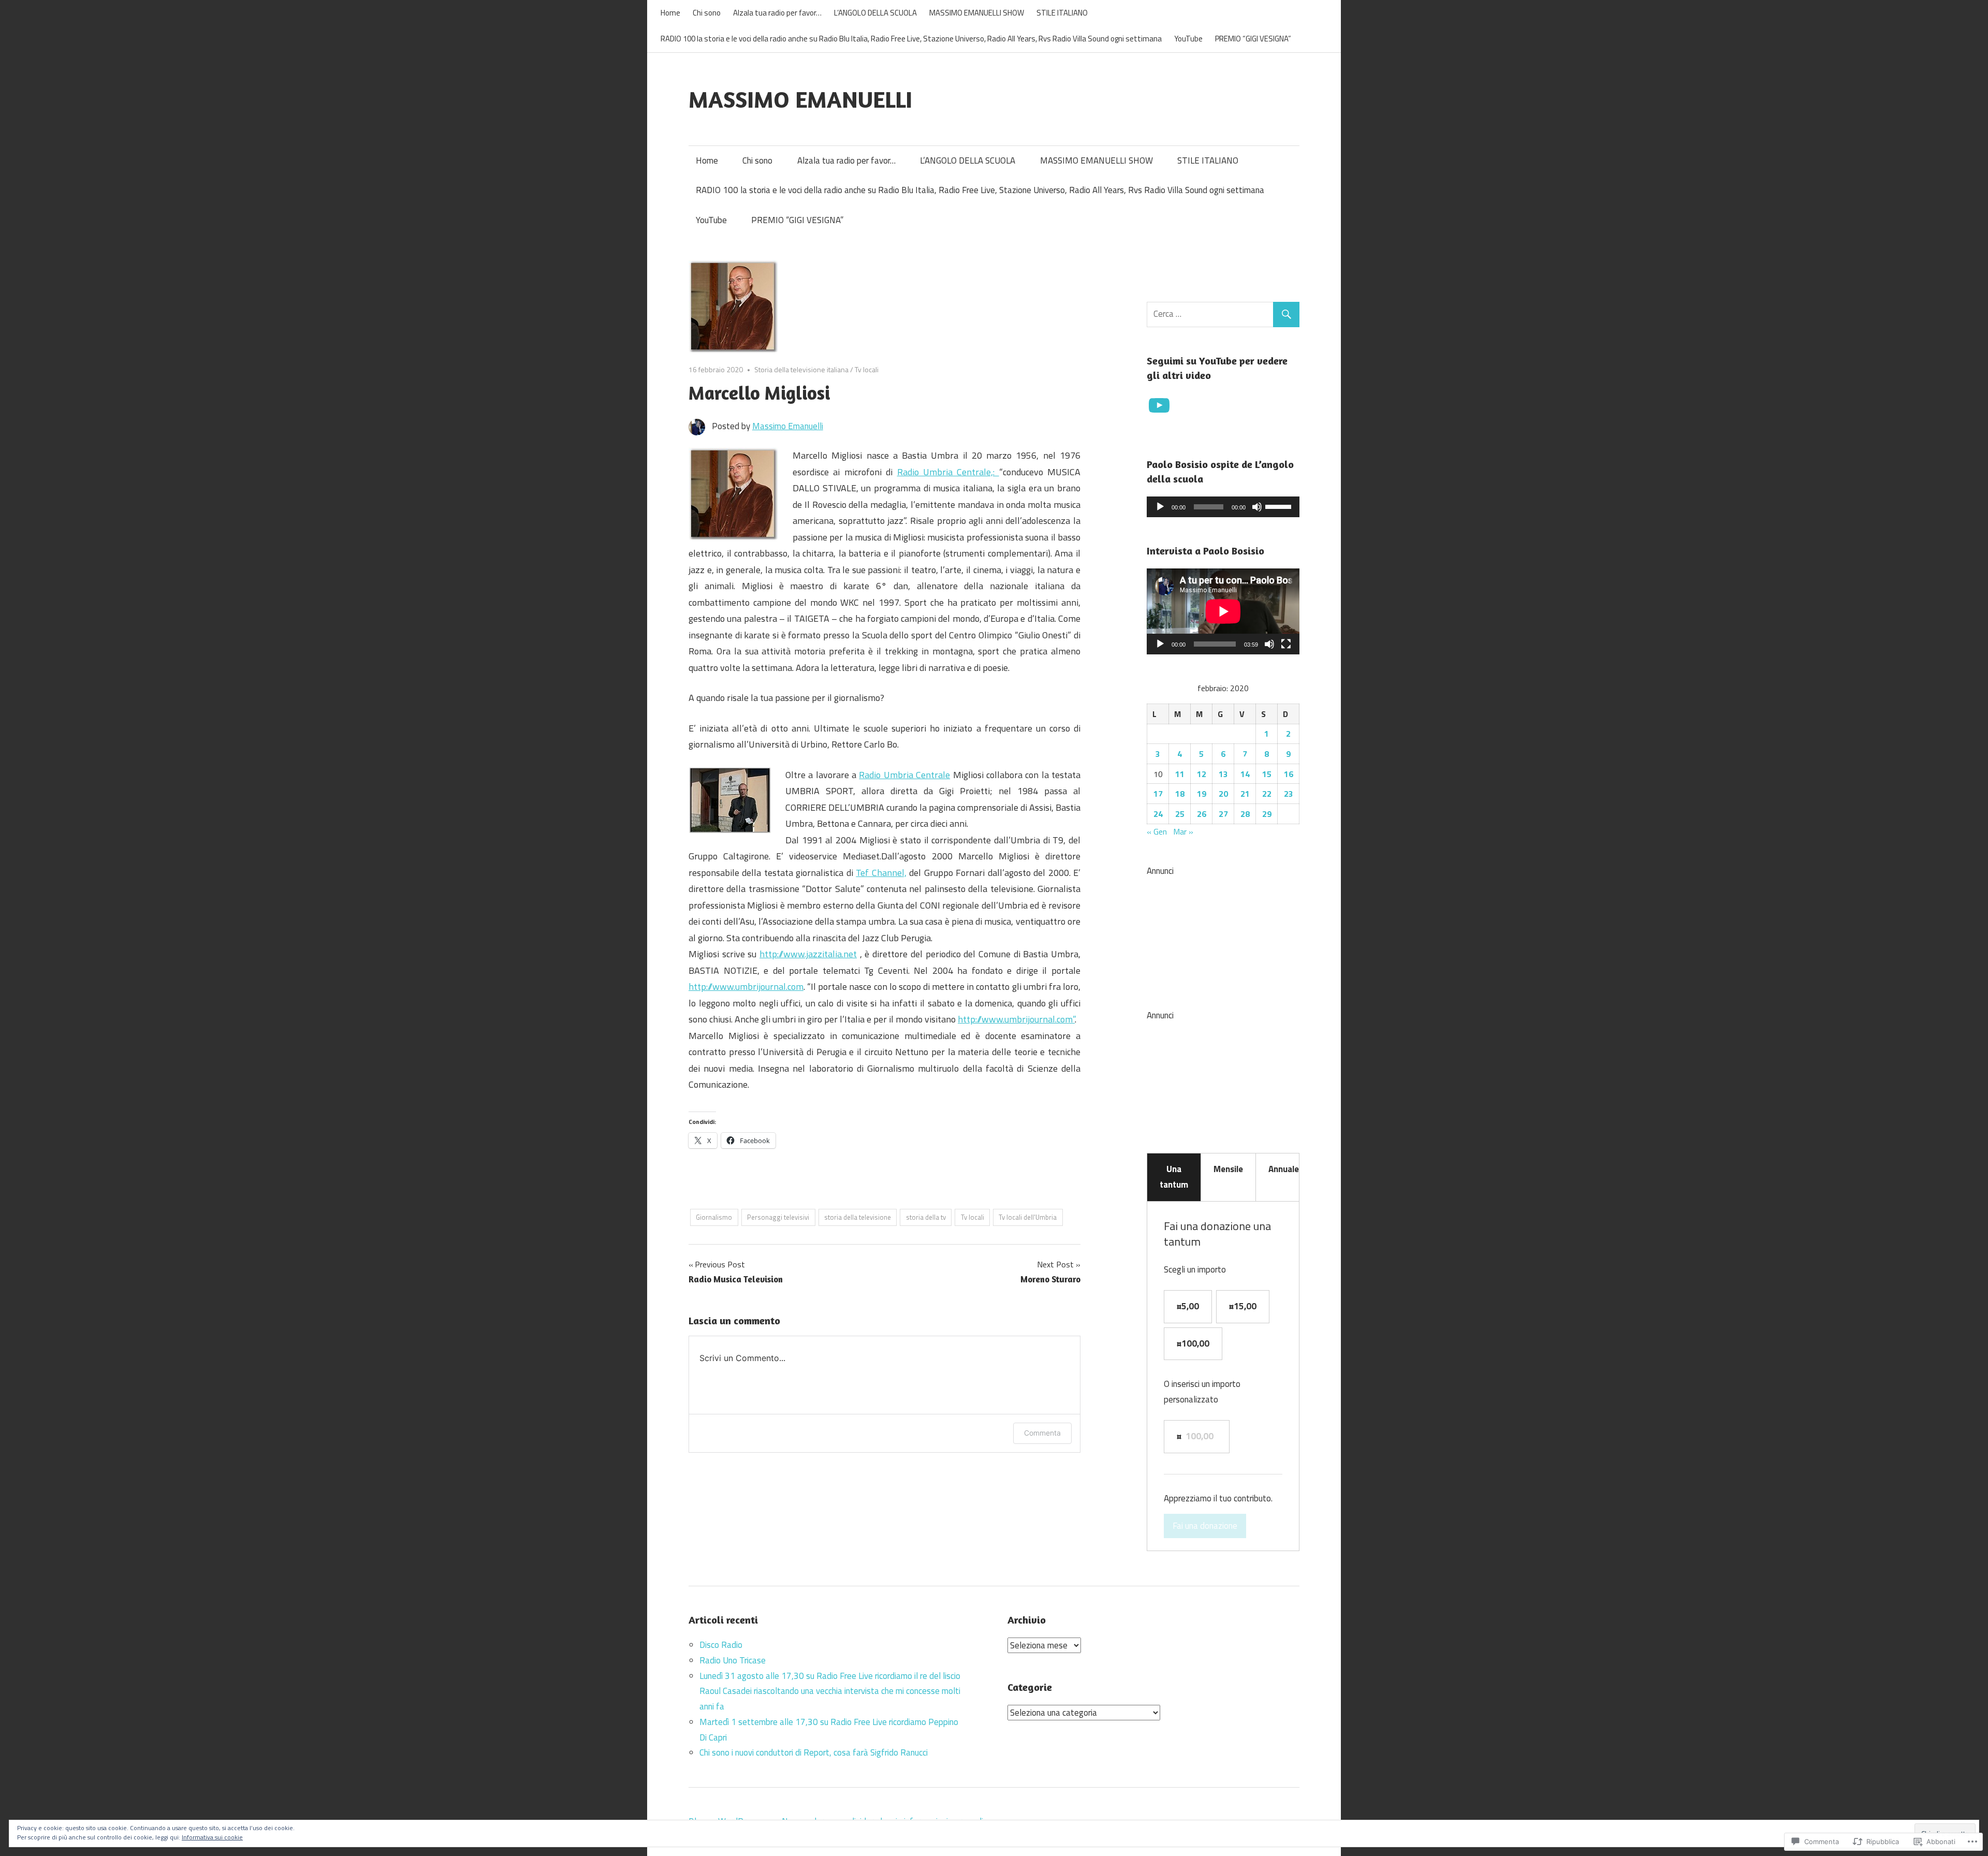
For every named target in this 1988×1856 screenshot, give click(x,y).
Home (670, 13)
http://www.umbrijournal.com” (1016, 1019)
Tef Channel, (881, 873)
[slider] (1280, 506)
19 (1202, 794)
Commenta (1042, 1433)
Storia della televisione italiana (801, 369)
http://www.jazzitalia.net (808, 954)
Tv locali (867, 369)
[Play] (1160, 507)
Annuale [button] (1284, 1169)
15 (1267, 774)
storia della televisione (858, 1217)
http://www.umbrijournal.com (746, 987)
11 (1180, 774)
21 (1245, 794)
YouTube (1188, 39)
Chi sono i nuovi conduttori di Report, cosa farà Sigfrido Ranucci (814, 1752)
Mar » (1183, 831)
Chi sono (707, 13)
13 (1223, 774)
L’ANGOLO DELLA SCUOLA (875, 13)
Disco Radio (721, 1645)
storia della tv (926, 1217)
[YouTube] (1159, 405)
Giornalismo (714, 1217)
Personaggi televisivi (778, 1217)
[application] (1223, 507)
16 (1289, 774)
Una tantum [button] (1174, 1177)
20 (1223, 794)
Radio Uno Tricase (733, 1660)
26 (1202, 814)
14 (1245, 774)
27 (1223, 814)
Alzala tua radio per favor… (777, 13)
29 (1267, 814)
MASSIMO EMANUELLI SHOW (977, 13)
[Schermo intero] (1286, 644)
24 (1158, 814)
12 (1202, 774)
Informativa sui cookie (212, 1837)
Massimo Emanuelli (788, 426)
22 (1267, 794)
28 (1245, 814)
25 (1180, 814)
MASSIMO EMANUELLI (800, 99)
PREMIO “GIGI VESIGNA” (1253, 39)
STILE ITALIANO (1062, 13)
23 (1289, 794)
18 (1180, 794)
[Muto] (1257, 507)
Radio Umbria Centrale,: (948, 472)
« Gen (1157, 831)
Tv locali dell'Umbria (1028, 1217)
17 (1158, 794)
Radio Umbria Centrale (904, 775)
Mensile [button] (1228, 1169)
